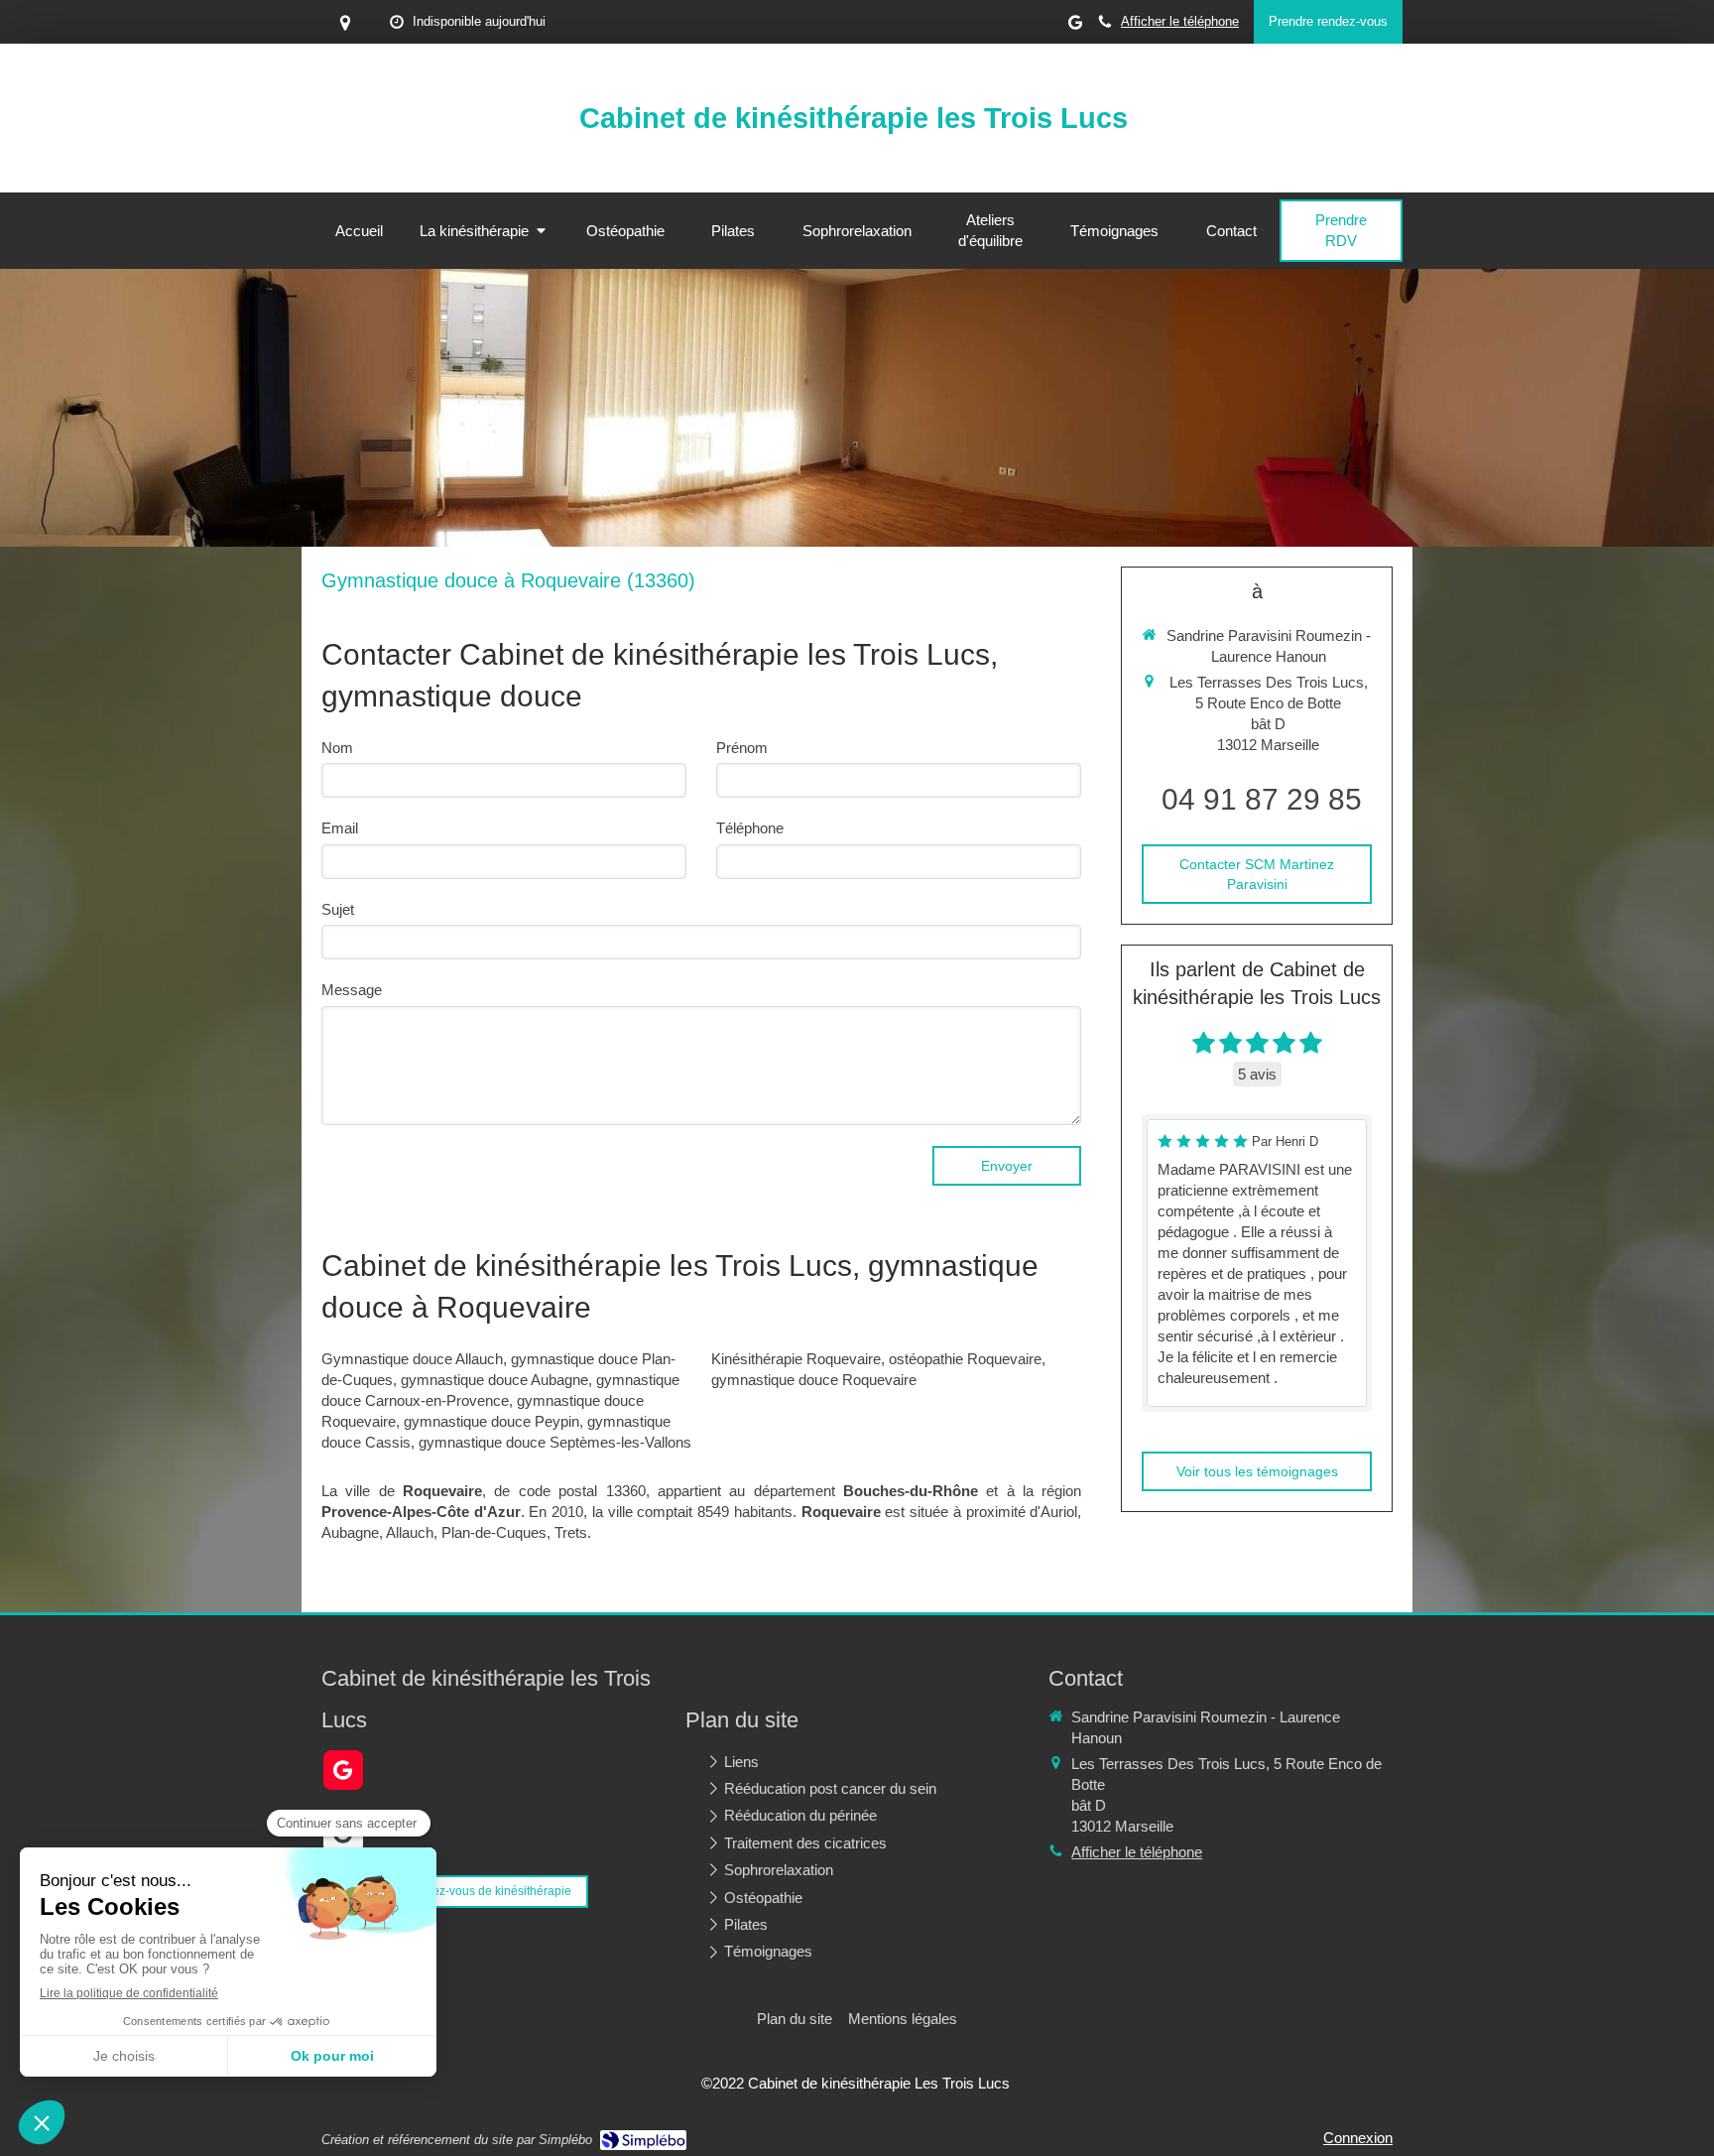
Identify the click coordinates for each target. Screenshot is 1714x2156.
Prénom (742, 748)
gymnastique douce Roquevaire (814, 1380)
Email (340, 828)
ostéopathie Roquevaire (965, 1359)
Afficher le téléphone (1180, 21)
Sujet (338, 909)
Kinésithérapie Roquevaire (796, 1359)
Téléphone (750, 828)
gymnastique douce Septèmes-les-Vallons (555, 1442)
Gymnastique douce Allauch (412, 1359)
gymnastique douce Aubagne (494, 1380)
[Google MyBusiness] (1075, 26)
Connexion (1358, 2138)
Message (352, 990)
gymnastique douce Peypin (491, 1421)
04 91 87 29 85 (1262, 799)
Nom (337, 748)
